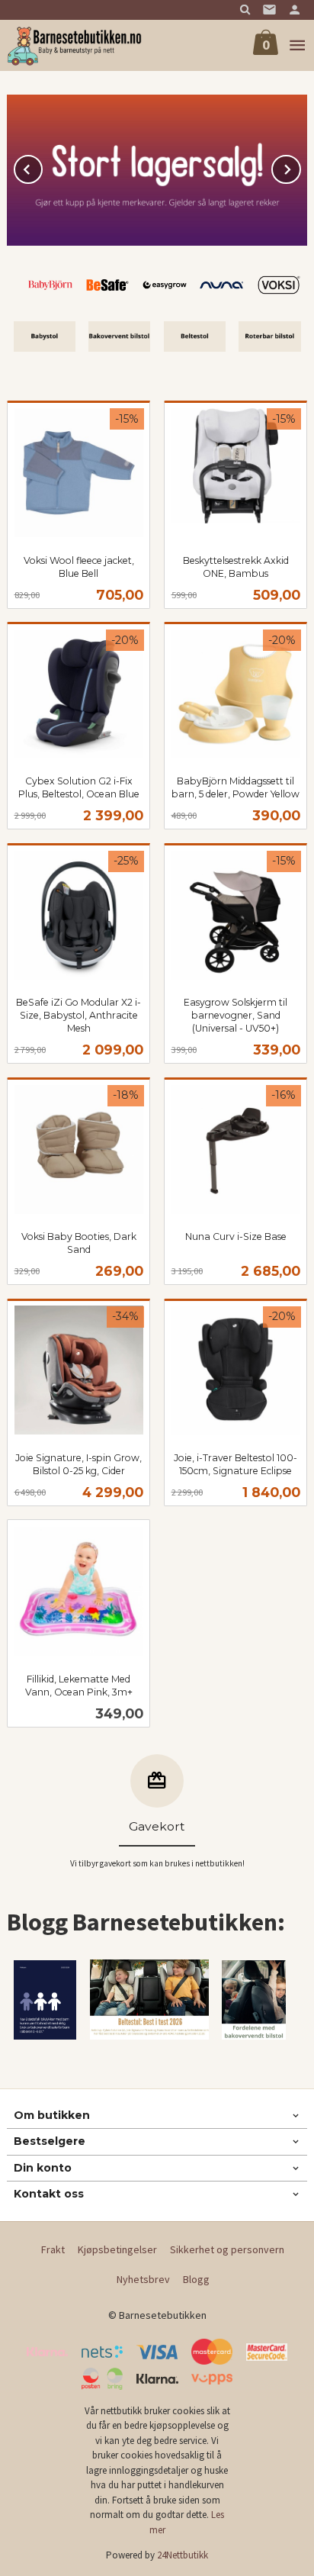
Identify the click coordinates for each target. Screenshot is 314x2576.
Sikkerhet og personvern (227, 2249)
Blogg (196, 2279)
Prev (42, 167)
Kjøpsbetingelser (117, 2249)
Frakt (53, 2249)
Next (300, 167)
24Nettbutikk (183, 2555)
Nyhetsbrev (143, 2279)
